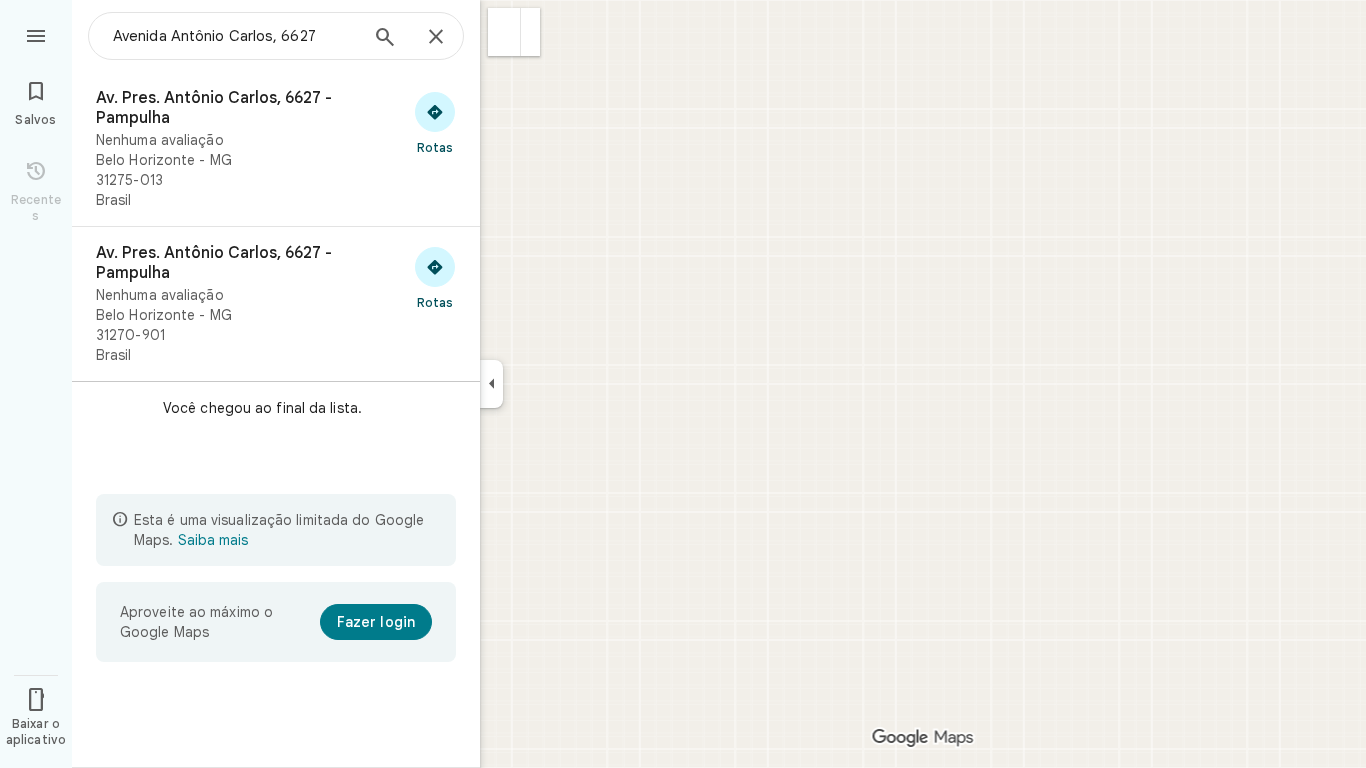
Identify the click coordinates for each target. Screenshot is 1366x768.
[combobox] (235, 36)
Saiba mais (213, 540)
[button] (504, 32)
